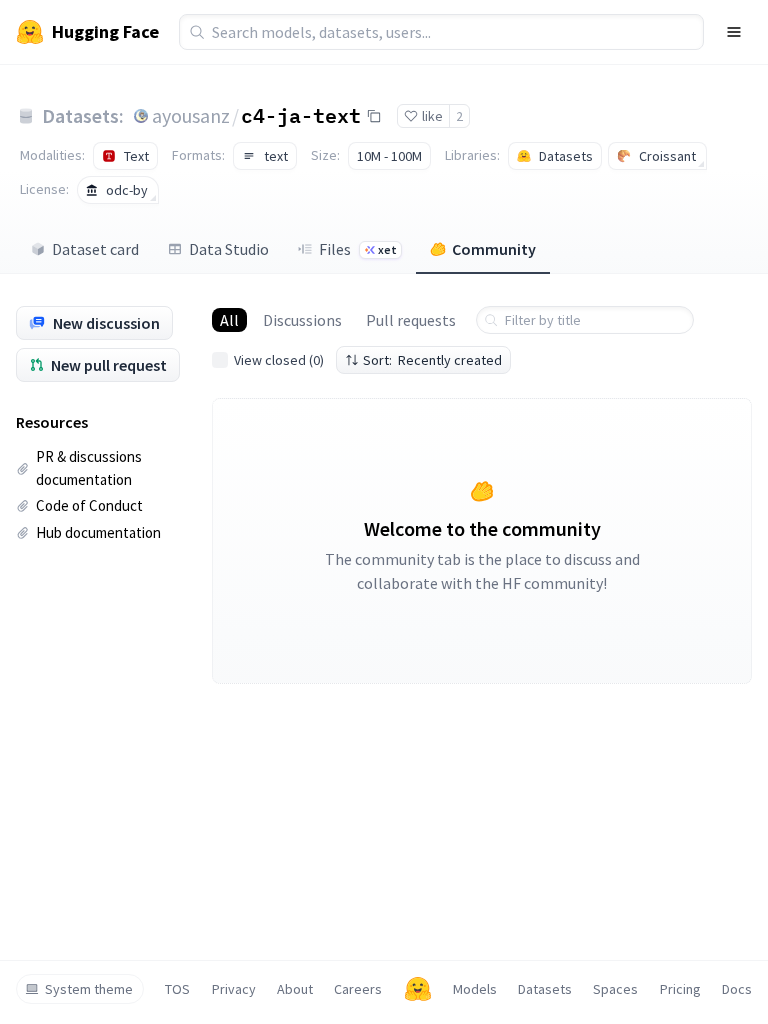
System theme (89, 989)
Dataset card (95, 249)
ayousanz (191, 115)
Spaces (615, 989)
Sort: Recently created (432, 360)
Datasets (545, 989)
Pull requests (411, 320)
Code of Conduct (89, 505)
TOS (177, 989)
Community (494, 249)
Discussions (302, 320)
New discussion (106, 323)
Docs (737, 989)
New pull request (109, 365)
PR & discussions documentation (89, 468)
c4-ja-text (301, 115)
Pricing (680, 989)
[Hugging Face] (418, 989)
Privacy (234, 989)
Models (475, 989)
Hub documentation (98, 532)
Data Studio (229, 249)
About (295, 989)
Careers (358, 989)
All (229, 320)
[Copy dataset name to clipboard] (374, 116)
